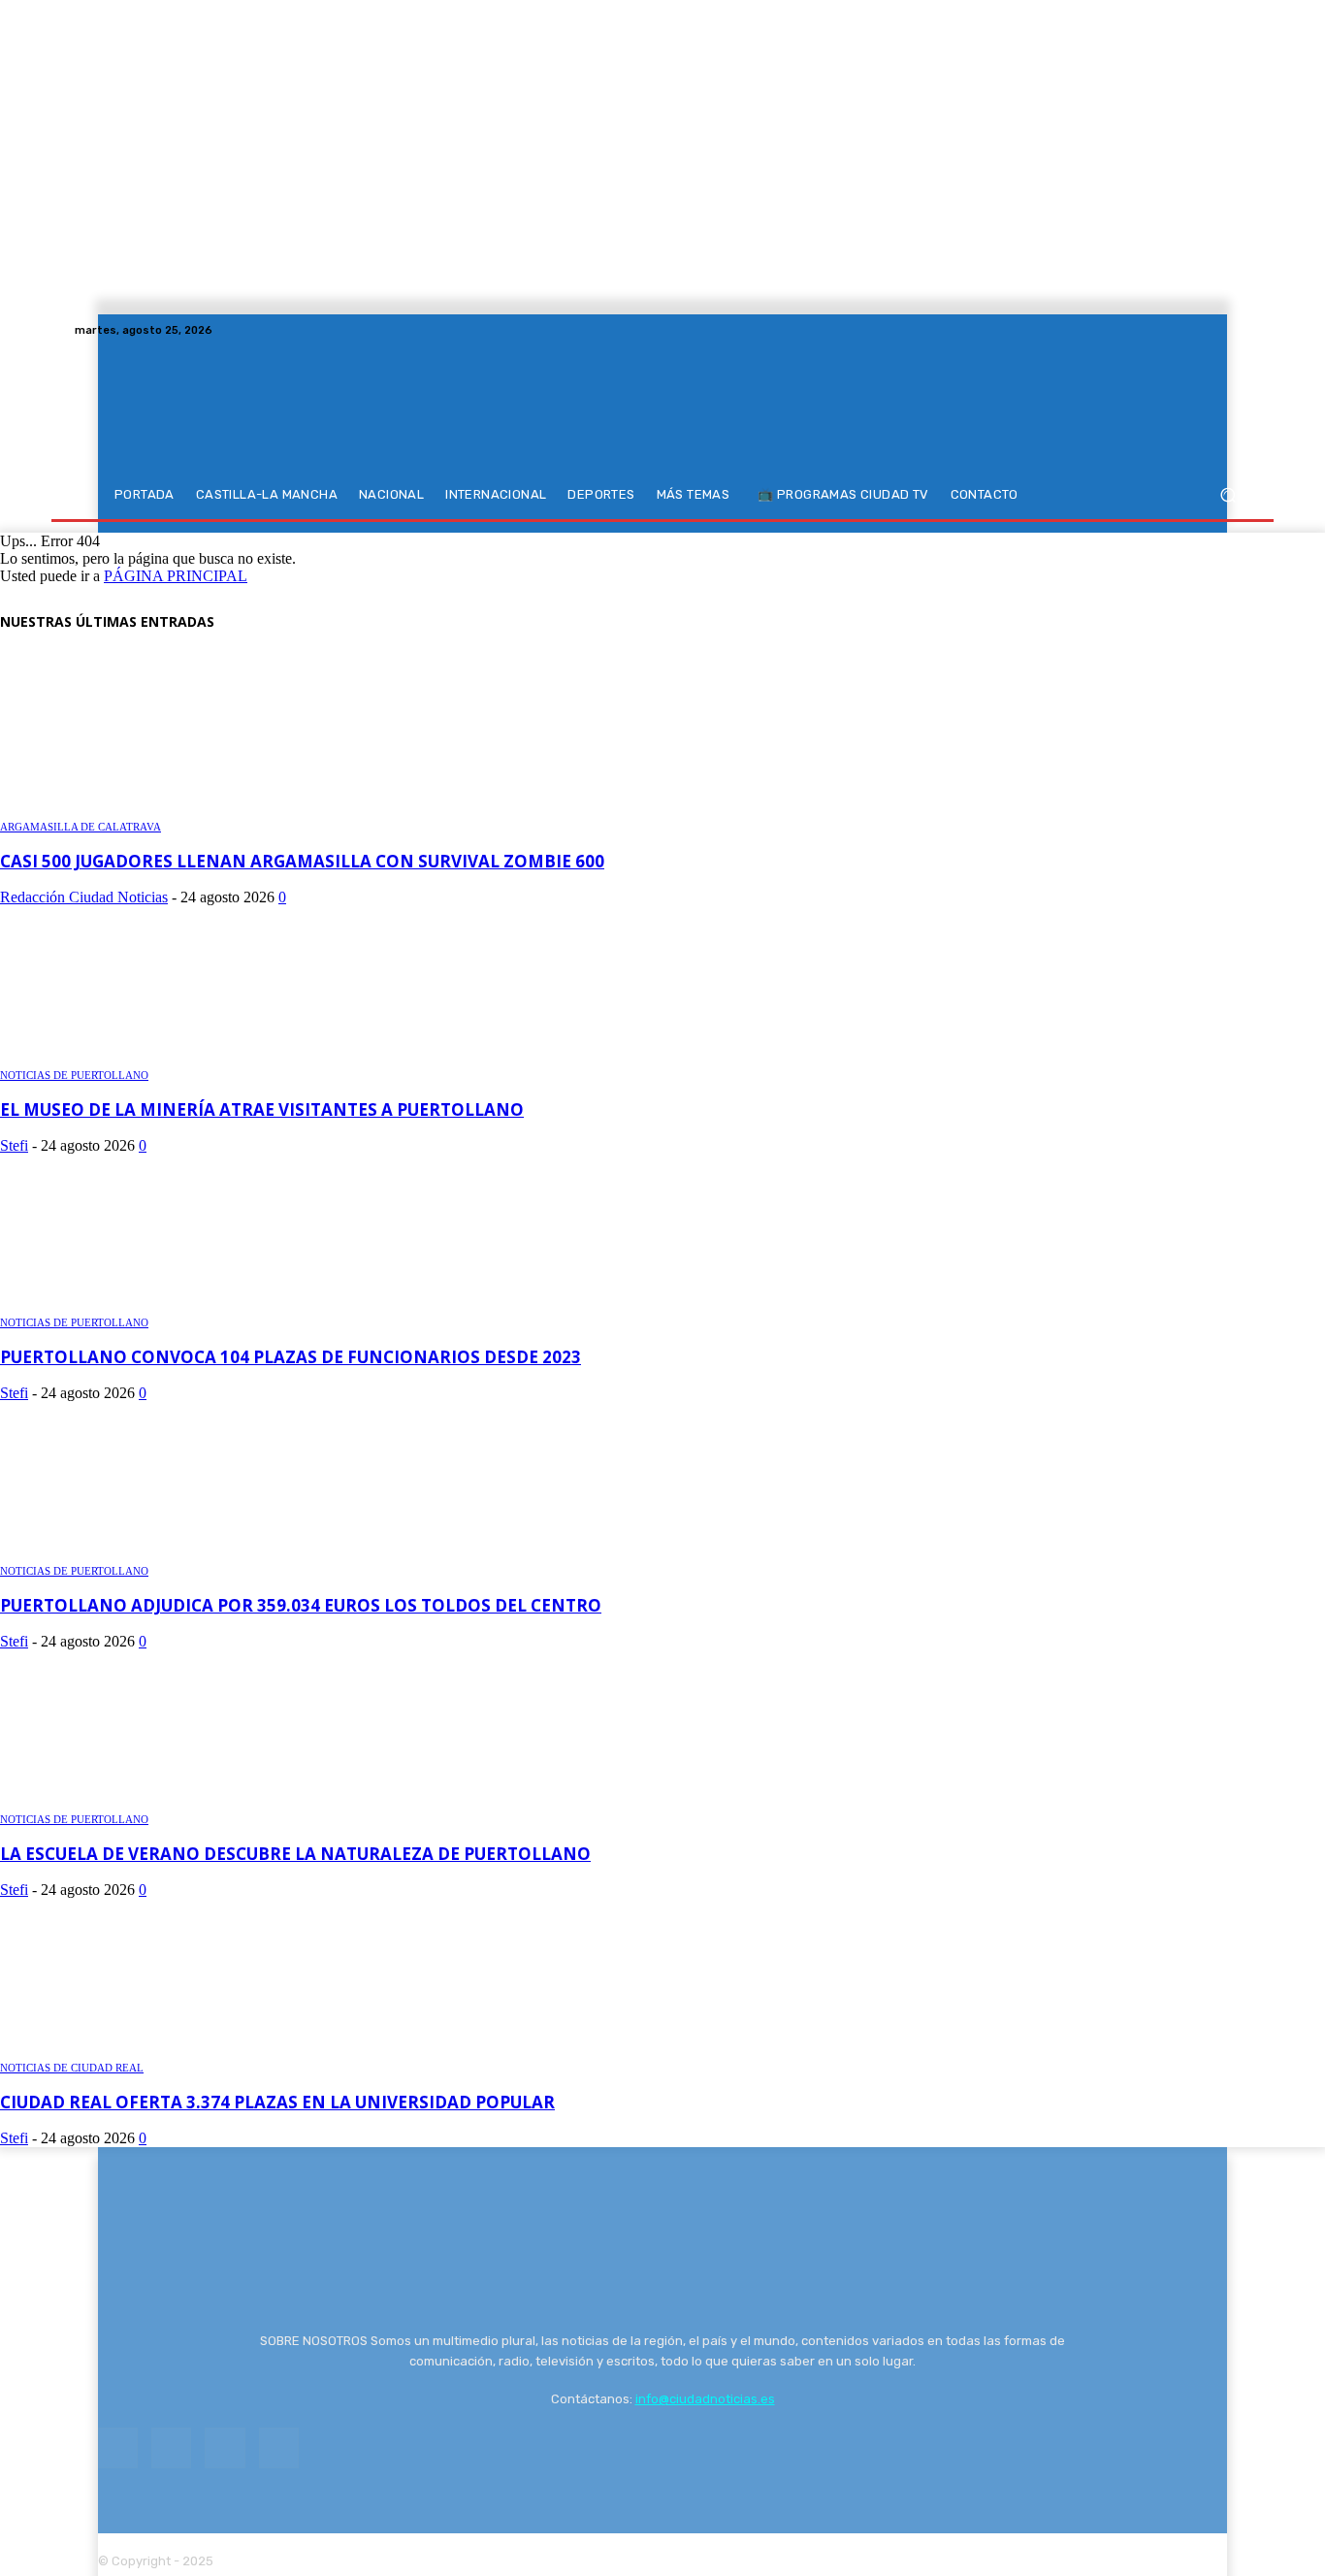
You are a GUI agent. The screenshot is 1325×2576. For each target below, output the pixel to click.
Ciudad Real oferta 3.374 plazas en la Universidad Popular (277, 2102)
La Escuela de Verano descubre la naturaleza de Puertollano (295, 1854)
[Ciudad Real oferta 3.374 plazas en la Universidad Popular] (138, 2049)
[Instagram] (1192, 330)
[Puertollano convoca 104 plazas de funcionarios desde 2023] (107, 1304)
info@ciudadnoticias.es (705, 2399)
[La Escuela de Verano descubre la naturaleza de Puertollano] (114, 1800)
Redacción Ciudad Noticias (84, 897)
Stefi (14, 1145)
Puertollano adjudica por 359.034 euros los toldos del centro (301, 1605)
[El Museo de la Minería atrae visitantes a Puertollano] (103, 1056)
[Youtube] (1239, 330)
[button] (1228, 495)
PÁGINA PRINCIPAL (176, 576)
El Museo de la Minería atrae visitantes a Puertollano (262, 1109)
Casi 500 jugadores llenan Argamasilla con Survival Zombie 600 (302, 861)
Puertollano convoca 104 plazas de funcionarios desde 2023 (291, 1357)
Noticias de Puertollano (74, 1075)
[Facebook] (1169, 330)
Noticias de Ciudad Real (72, 2068)
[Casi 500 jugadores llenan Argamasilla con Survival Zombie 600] (138, 808)
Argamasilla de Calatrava (81, 827)
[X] (1215, 330)
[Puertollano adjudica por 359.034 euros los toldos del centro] (116, 1552)
